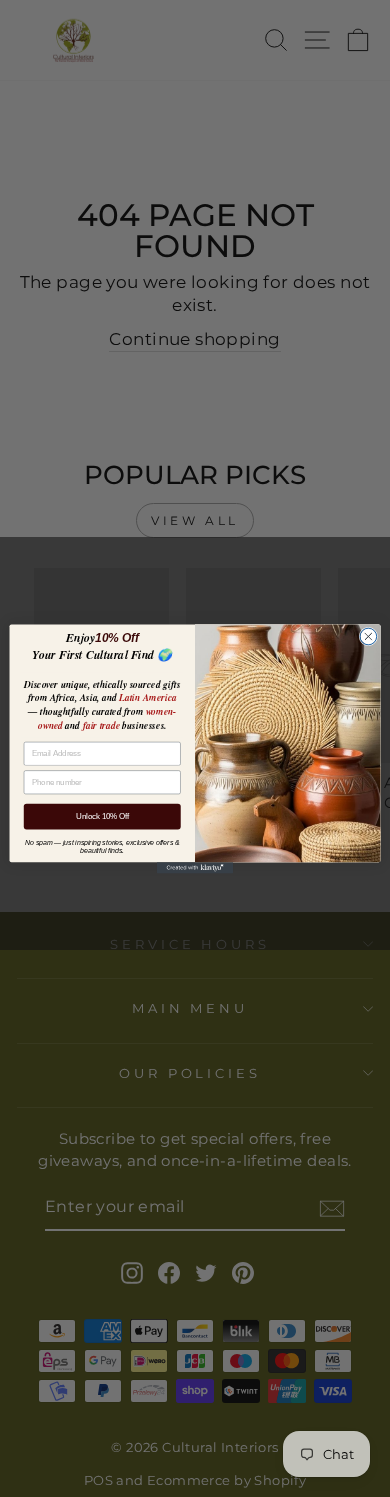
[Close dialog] (368, 636)
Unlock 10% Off (102, 816)
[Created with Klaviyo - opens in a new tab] (195, 867)
